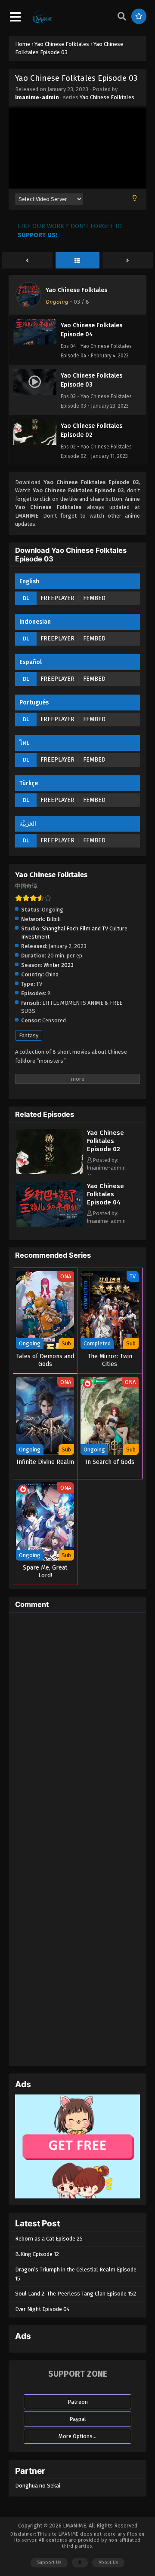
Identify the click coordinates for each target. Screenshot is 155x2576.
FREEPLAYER (57, 598)
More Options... (77, 2436)
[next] (128, 261)
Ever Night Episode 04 (42, 2309)
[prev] (27, 261)
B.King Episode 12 (37, 2254)
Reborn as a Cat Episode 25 (49, 2239)
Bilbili (54, 919)
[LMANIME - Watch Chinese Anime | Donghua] (43, 22)
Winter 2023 (59, 965)
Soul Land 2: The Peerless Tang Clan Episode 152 (76, 2294)
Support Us (49, 2562)
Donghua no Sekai (38, 2486)
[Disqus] (77, 1726)
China (52, 974)
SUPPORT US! (37, 235)
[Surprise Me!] (139, 16)
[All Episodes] (78, 261)
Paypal (78, 2419)
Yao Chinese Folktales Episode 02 (105, 1141)
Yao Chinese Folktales (107, 97)
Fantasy (29, 1035)
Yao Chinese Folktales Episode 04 (105, 1194)
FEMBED (94, 598)
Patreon (78, 2402)
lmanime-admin (37, 97)
